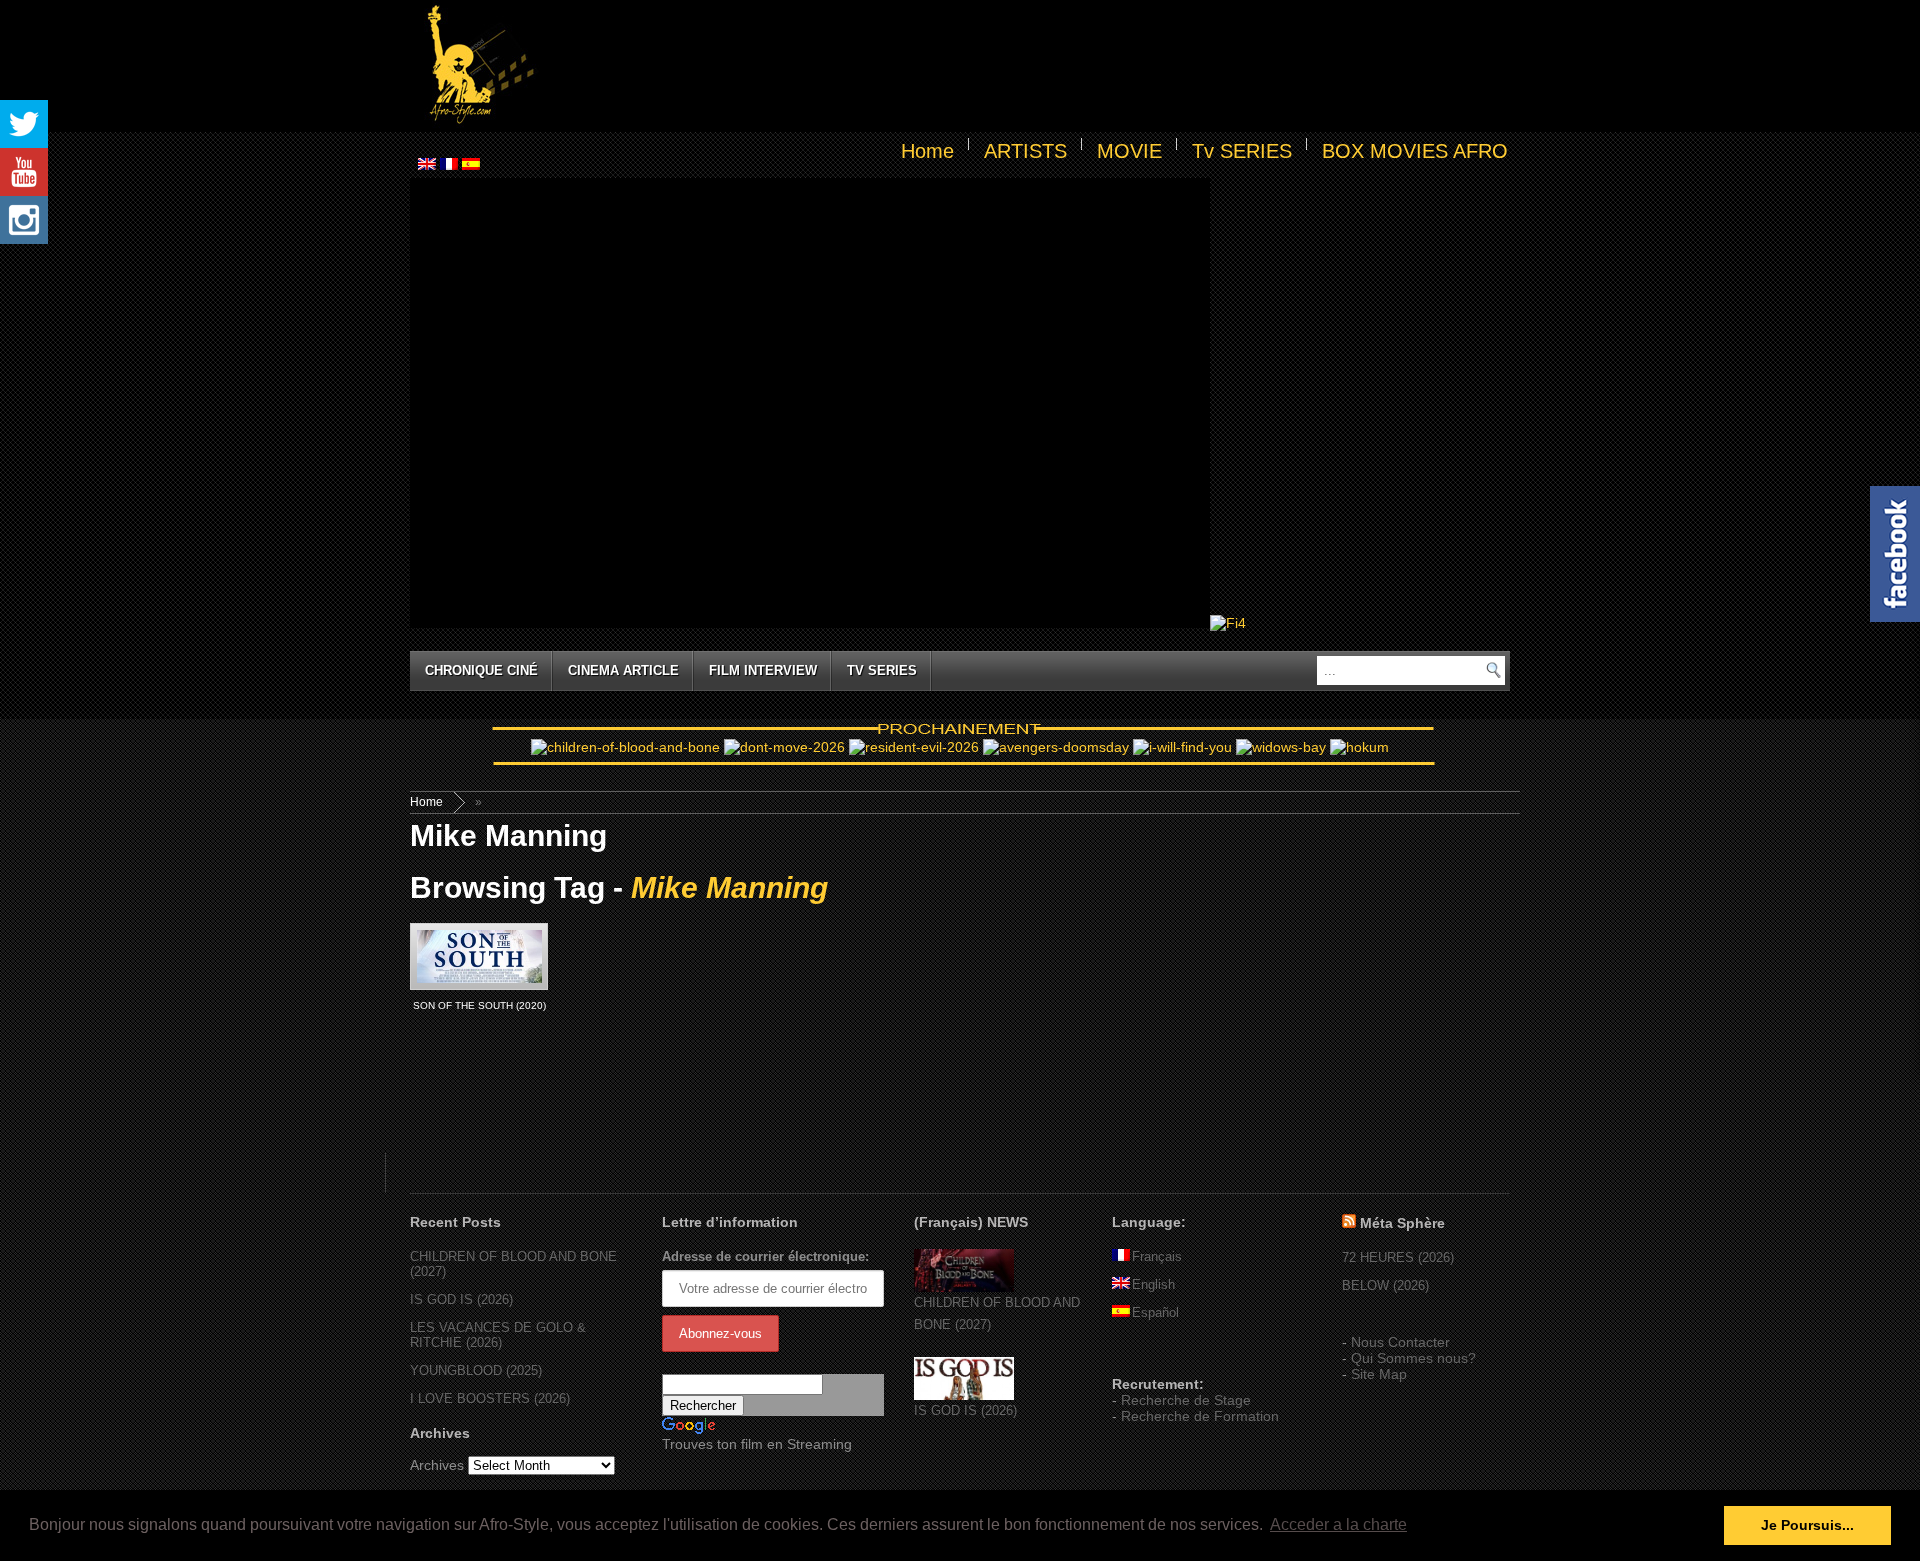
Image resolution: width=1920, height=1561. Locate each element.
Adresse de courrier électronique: (765, 1256)
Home (927, 151)
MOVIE (1129, 151)
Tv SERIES (1242, 151)
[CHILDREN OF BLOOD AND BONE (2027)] (964, 1287)
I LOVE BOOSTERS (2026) (490, 1398)
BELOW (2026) (1385, 1285)
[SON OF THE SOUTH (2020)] (479, 956)
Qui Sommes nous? (1413, 1358)
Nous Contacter (1400, 1342)
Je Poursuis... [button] (1807, 1525)
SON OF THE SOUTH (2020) (479, 1005)
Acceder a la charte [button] (1338, 1524)
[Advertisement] (1026, 66)
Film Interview (763, 670)
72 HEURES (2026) (1398, 1257)
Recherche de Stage (1186, 1400)
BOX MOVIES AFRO (1415, 151)
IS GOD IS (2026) (461, 1299)
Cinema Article (623, 670)
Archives (437, 1465)
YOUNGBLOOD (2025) (476, 1370)
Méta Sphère (1402, 1223)
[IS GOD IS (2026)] (964, 1395)
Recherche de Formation (1200, 1416)
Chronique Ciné (481, 670)
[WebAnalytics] (1152, 1355)
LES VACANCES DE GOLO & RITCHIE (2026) (498, 1335)
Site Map (1379, 1374)
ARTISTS (1025, 151)
